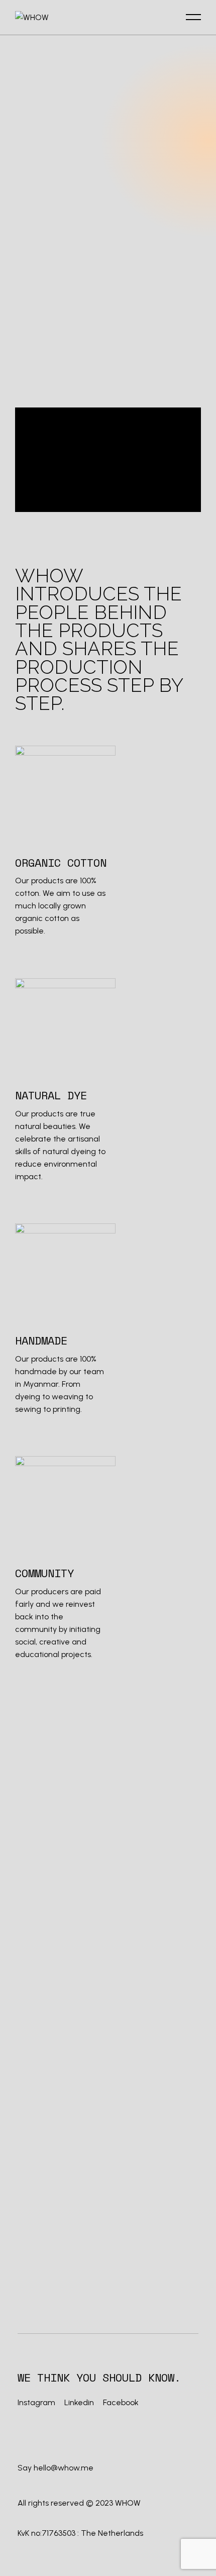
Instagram (37, 2402)
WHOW (128, 2503)
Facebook (121, 2402)
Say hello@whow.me (56, 2468)
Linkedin (79, 2402)
